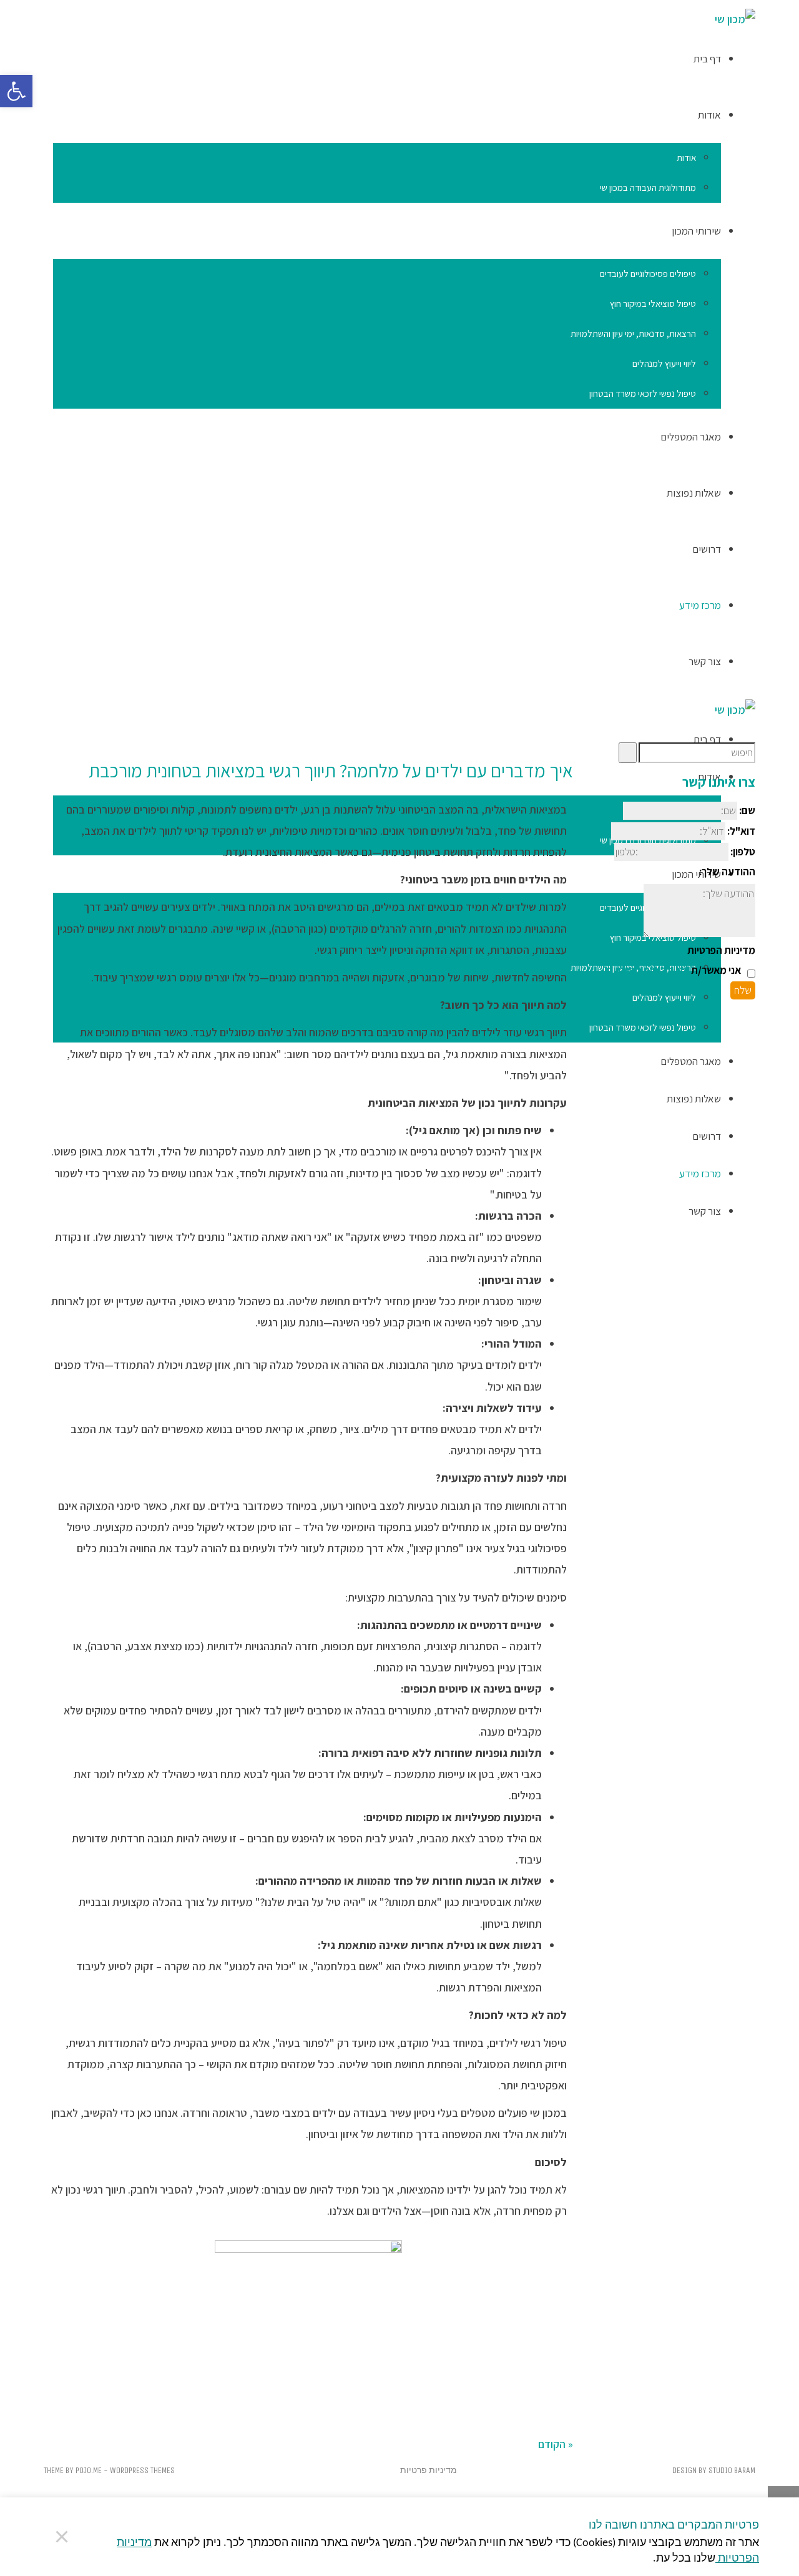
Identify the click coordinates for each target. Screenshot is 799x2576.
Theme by (60, 2470)
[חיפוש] (628, 753)
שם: (747, 810)
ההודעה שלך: (727, 872)
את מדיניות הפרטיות (649, 970)
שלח (743, 990)
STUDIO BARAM (732, 2470)
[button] (16, 91)
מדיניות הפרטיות (721, 950)
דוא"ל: (741, 831)
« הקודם (556, 2444)
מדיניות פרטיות (429, 2470)
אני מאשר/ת (674, 970)
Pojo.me (89, 2470)
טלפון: (743, 852)
